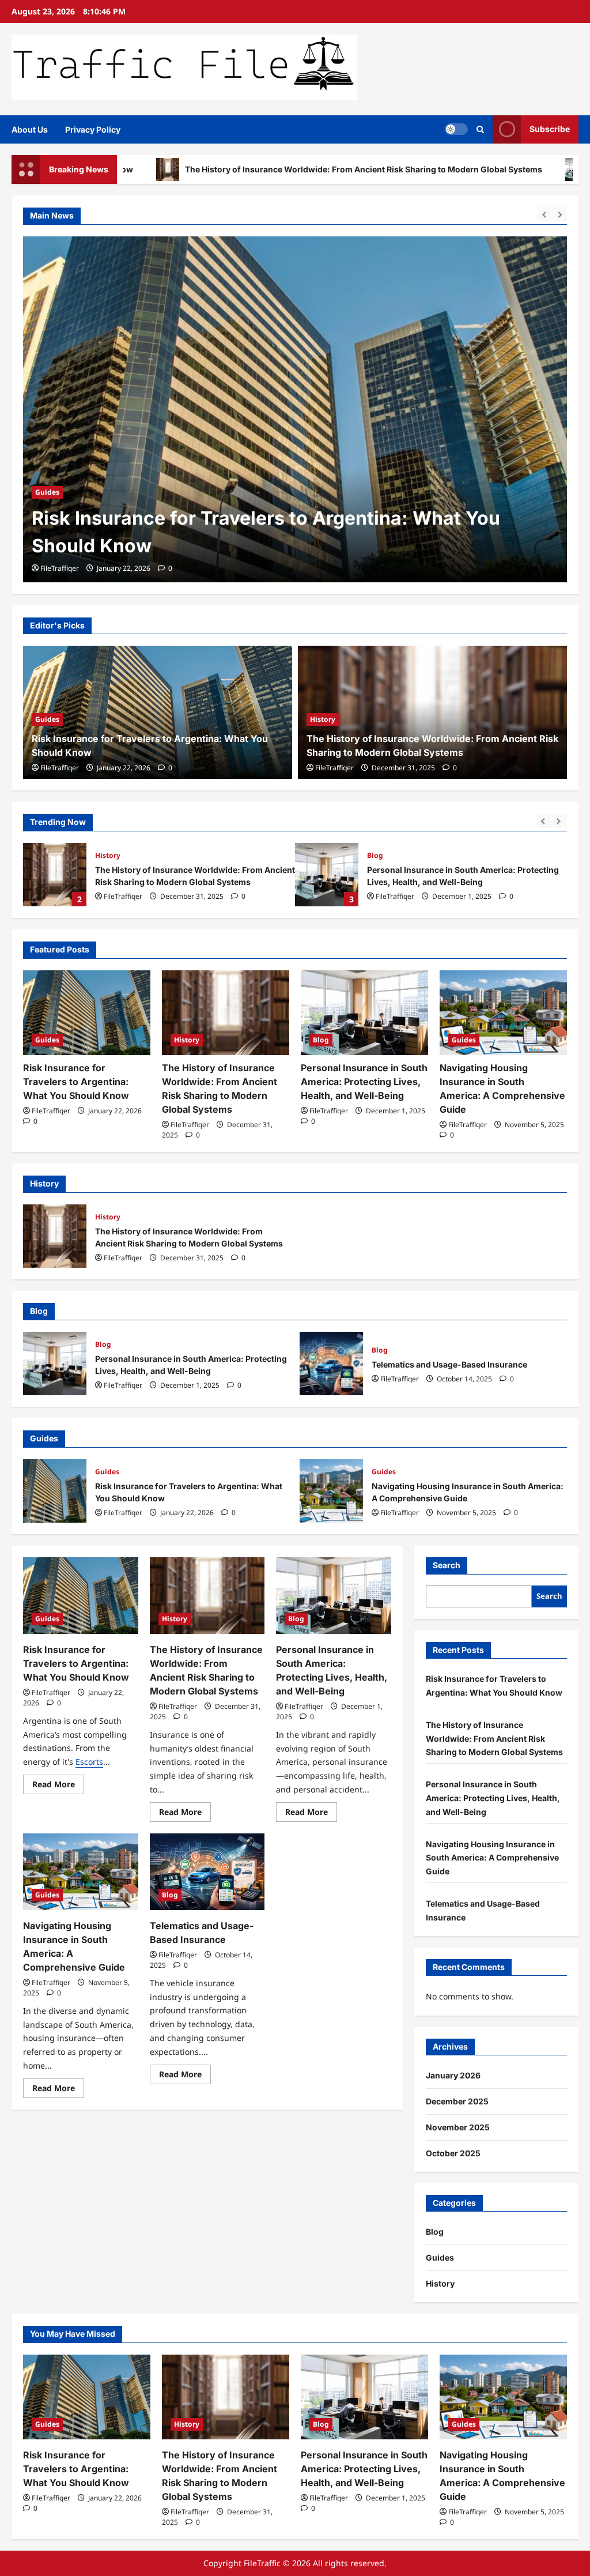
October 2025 (453, 2153)
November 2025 (458, 2127)
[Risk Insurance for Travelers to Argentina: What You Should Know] (87, 1013)
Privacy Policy (93, 129)
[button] (480, 129)
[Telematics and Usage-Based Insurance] (207, 1872)
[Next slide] (560, 214)
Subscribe (550, 129)
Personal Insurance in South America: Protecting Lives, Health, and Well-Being (327, 875)
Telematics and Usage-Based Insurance (331, 1364)
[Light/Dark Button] (456, 129)
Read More (58, 1786)
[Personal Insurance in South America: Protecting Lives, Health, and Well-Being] (364, 1013)
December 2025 (457, 2101)
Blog (375, 855)
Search (447, 1565)
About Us (30, 129)
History (48, 492)
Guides (47, 719)
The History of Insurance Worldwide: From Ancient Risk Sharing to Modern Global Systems (276, 169)
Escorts (89, 1762)
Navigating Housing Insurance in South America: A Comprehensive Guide (331, 1491)
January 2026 (453, 2075)
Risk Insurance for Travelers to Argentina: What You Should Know (76, 1082)
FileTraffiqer (60, 568)
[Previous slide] (544, 214)
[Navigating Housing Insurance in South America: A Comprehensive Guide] (503, 1013)
